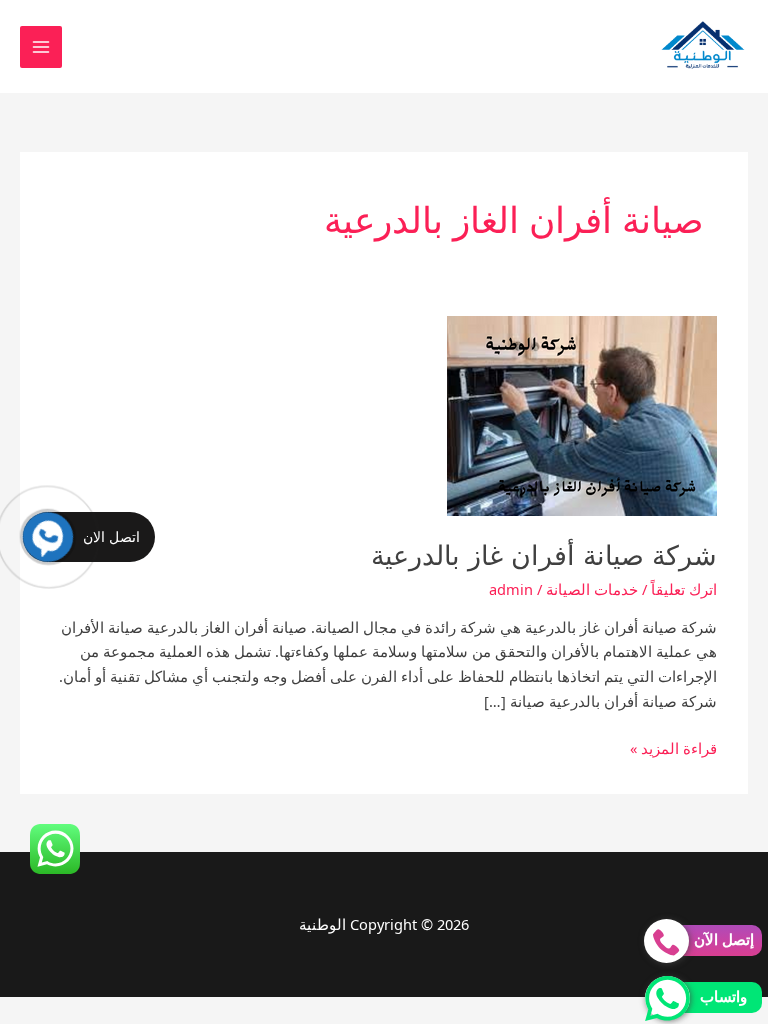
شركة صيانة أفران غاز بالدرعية (544, 555)
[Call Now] (48, 537)
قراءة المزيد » (673, 749)
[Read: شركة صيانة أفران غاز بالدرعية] (582, 414)
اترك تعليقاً (684, 589)
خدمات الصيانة (592, 589)
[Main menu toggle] (41, 47)
